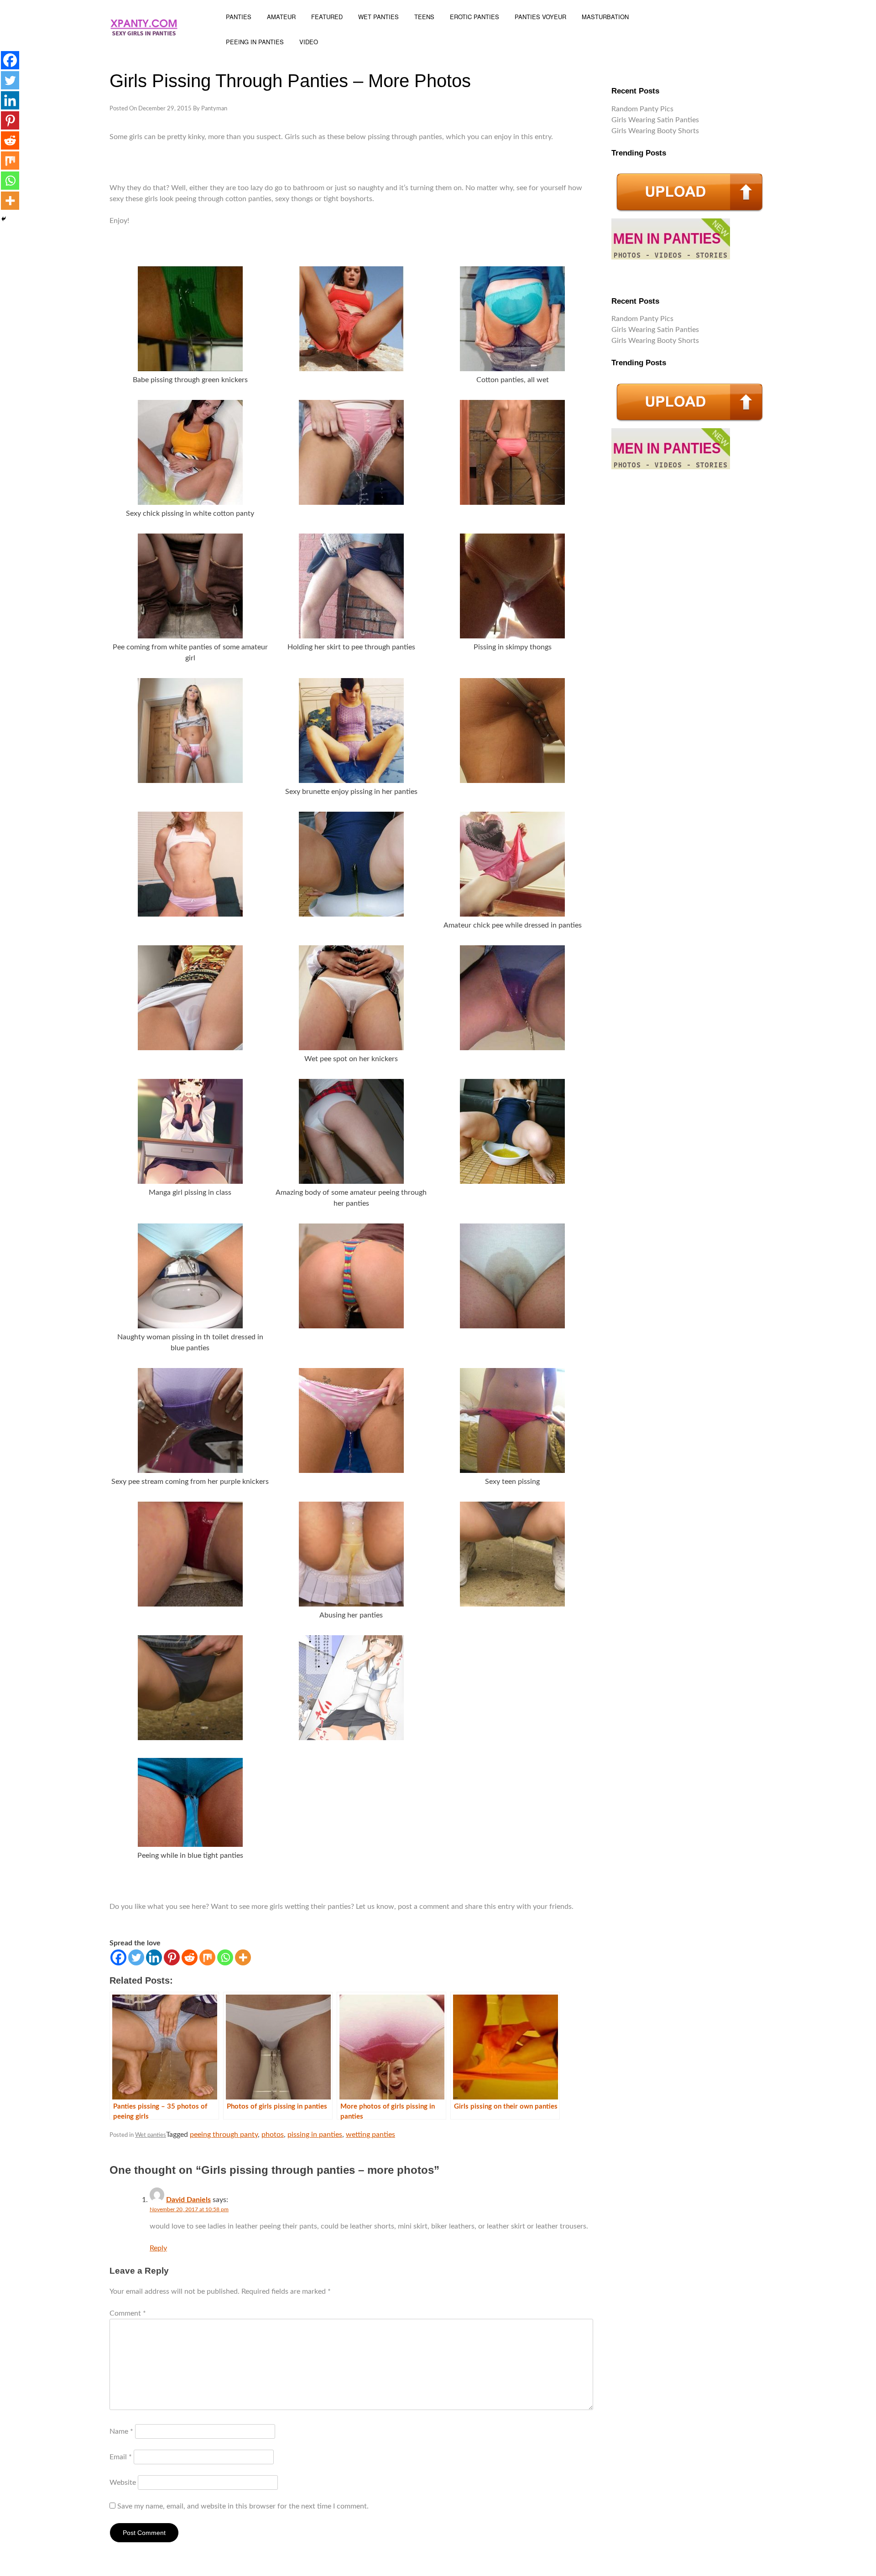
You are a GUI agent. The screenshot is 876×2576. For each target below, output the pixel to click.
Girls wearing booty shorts (655, 131)
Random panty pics (642, 109)
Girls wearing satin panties (655, 120)
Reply (158, 2248)
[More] (243, 1957)
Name (121, 2431)
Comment (128, 2313)
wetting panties (370, 2135)
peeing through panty (224, 2135)
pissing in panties (315, 2135)
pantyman (214, 109)
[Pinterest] (172, 1957)
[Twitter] (136, 1957)
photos (273, 2135)
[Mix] (207, 1957)
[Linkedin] (154, 1957)
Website (123, 2483)
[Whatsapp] (225, 1957)
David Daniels (188, 2200)
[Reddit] (190, 1957)
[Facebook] (118, 1957)
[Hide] (4, 219)
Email (121, 2457)
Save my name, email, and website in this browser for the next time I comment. (243, 2506)
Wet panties (151, 2135)
